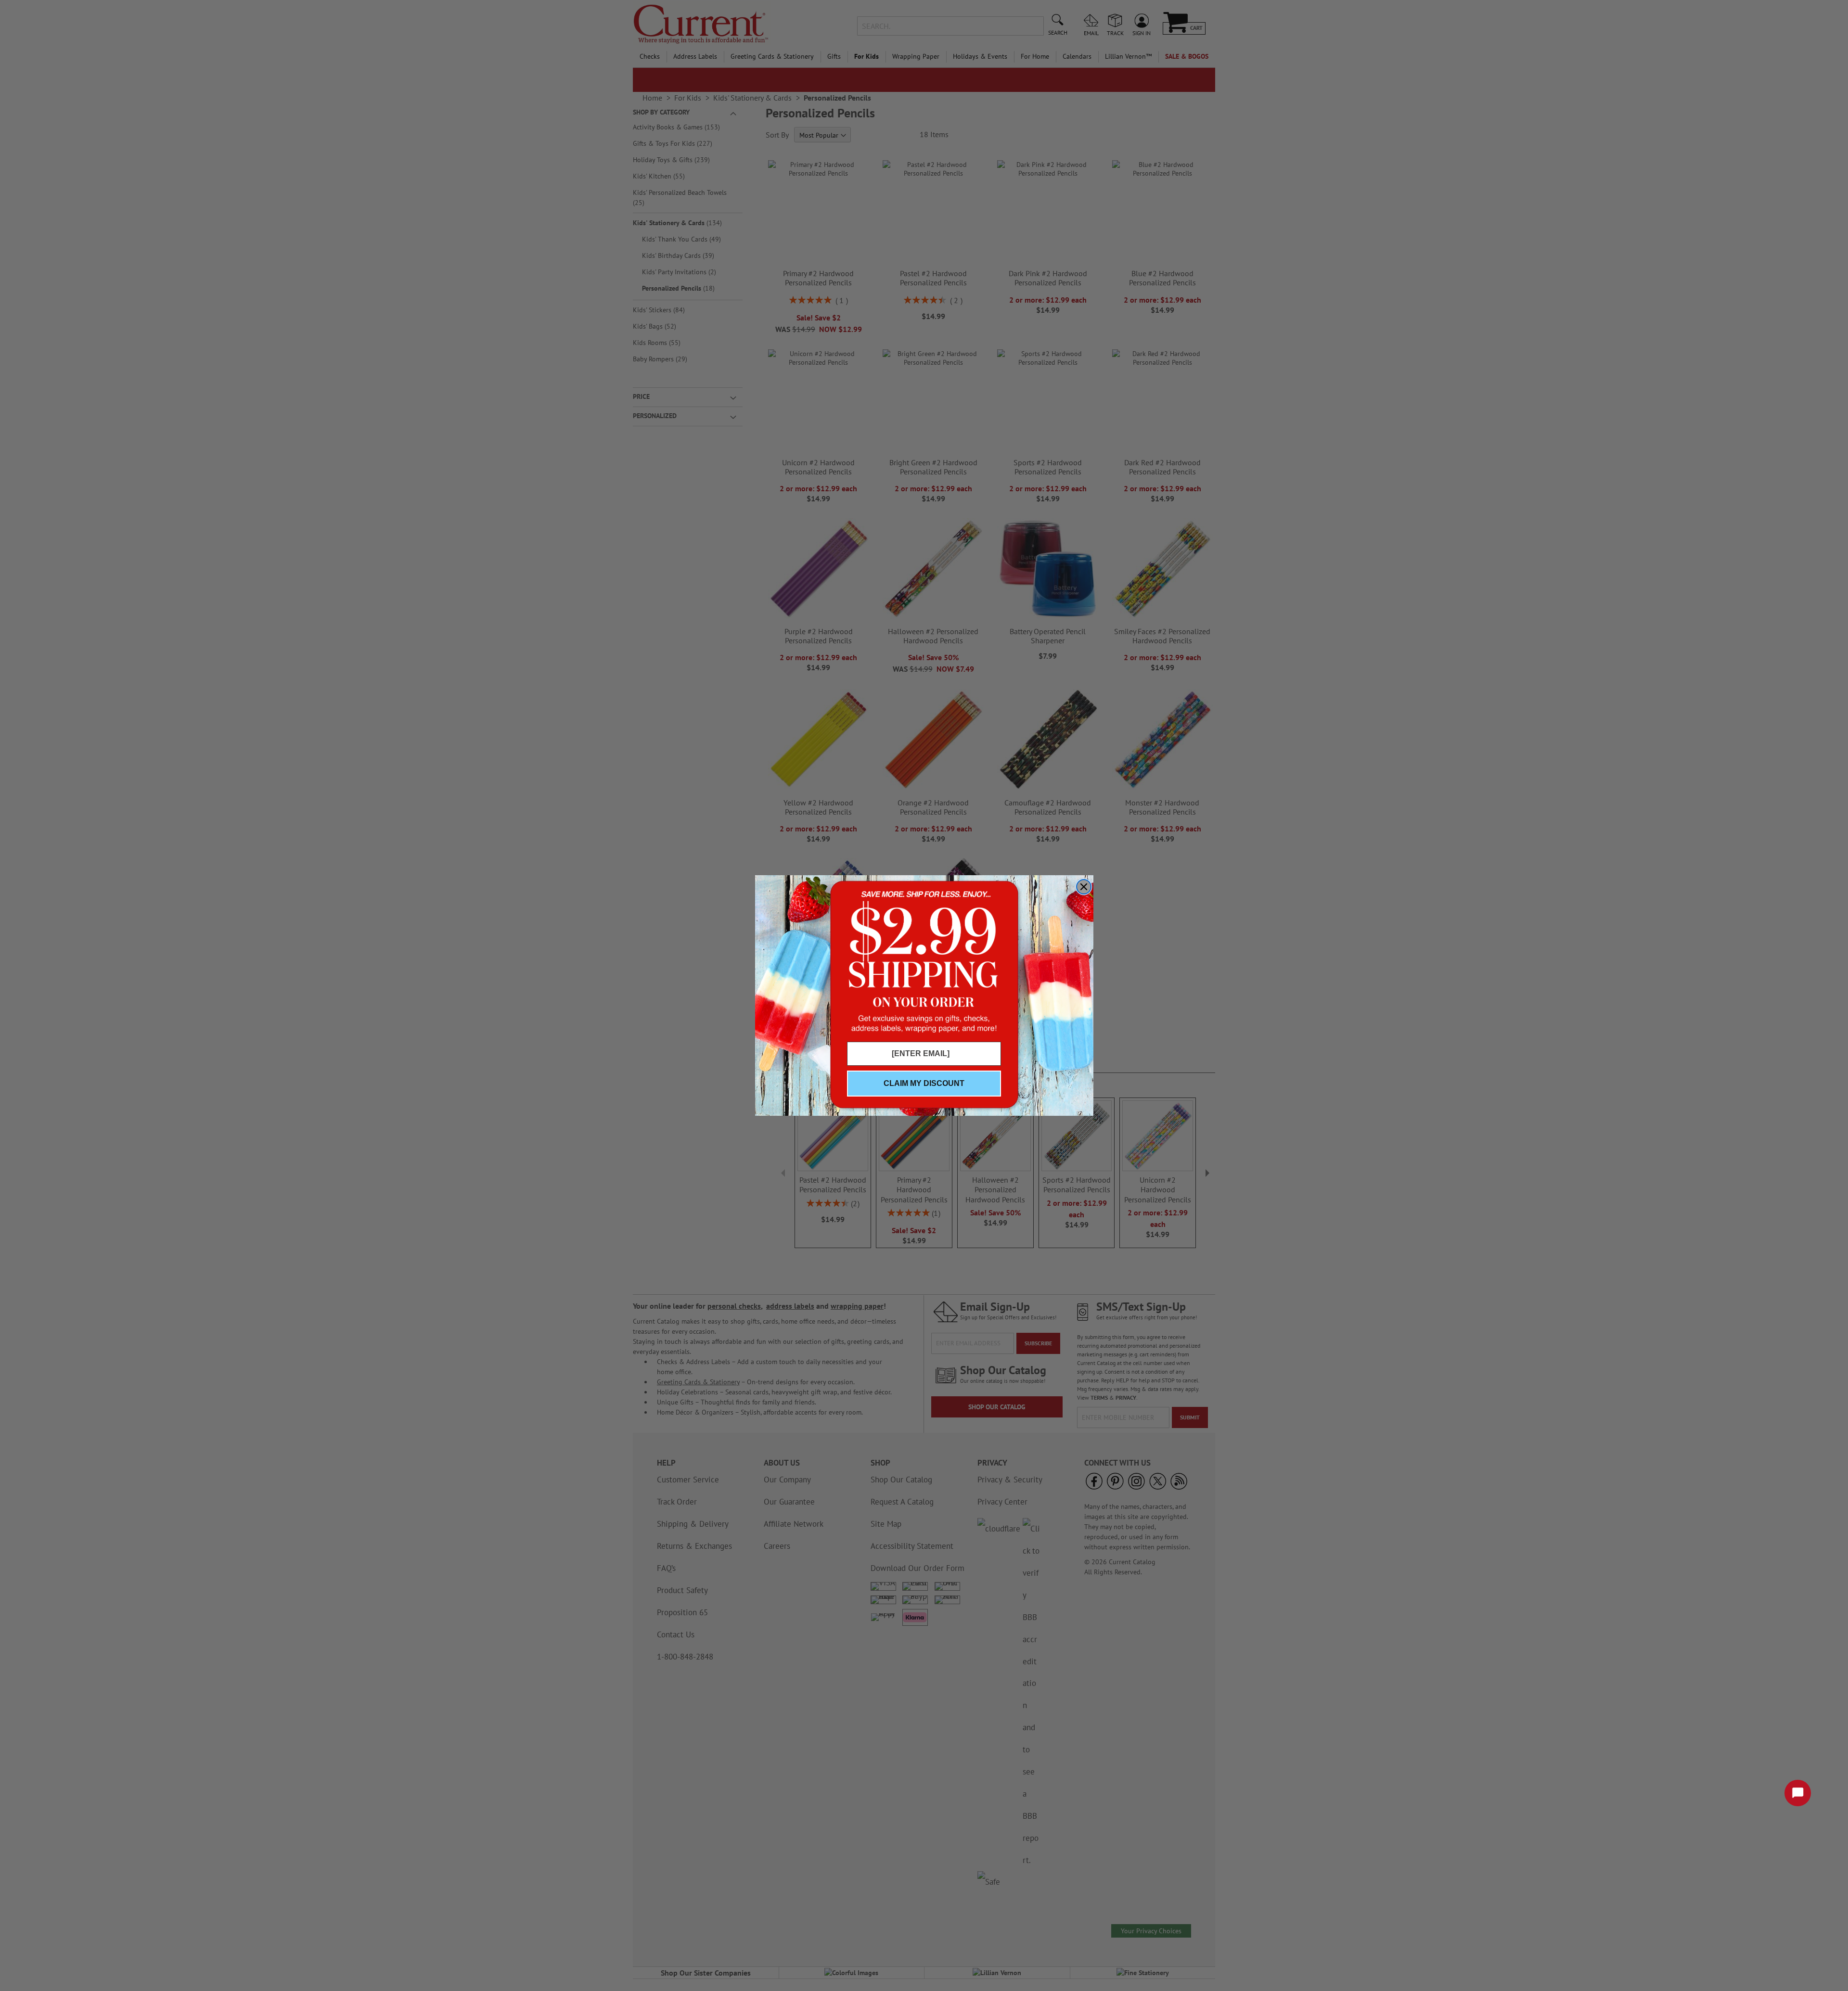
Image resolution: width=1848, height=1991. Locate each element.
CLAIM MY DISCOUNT (924, 1083)
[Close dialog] (1084, 887)
